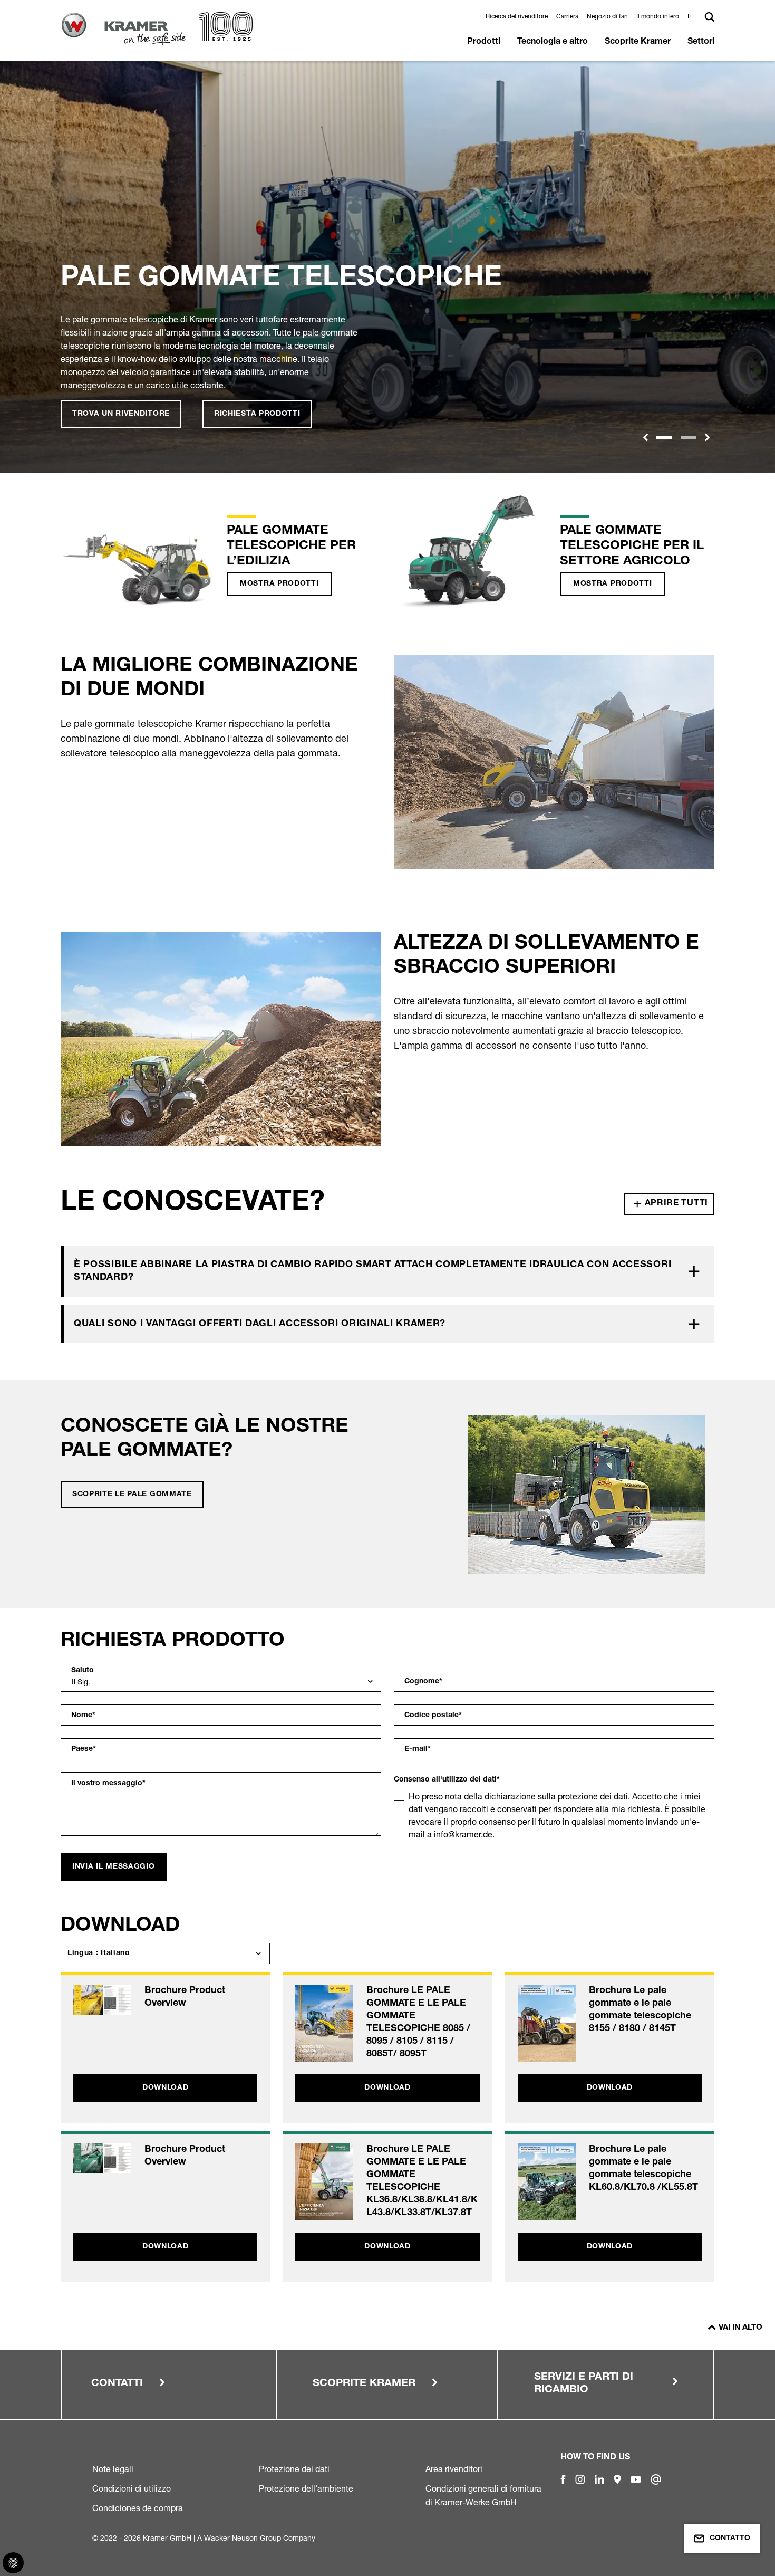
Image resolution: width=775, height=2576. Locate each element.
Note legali (113, 2469)
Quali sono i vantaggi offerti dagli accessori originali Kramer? (260, 1324)
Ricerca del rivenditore (517, 16)
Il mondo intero (658, 16)
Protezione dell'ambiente (306, 2488)
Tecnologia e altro (553, 42)
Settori (701, 42)
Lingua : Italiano (99, 1953)
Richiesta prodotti (257, 414)
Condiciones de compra (138, 2508)
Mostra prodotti (279, 584)
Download (166, 2088)
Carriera (567, 16)
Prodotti (484, 42)
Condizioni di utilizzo (132, 2488)
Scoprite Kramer (638, 42)
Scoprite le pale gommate (132, 1495)
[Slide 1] (664, 438)
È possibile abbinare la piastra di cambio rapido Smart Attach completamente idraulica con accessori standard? (372, 1271)
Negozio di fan (607, 16)
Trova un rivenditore (121, 414)
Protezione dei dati (294, 2469)
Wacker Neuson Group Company (260, 2538)
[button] (692, 16)
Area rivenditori (454, 2469)
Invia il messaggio (114, 1867)
